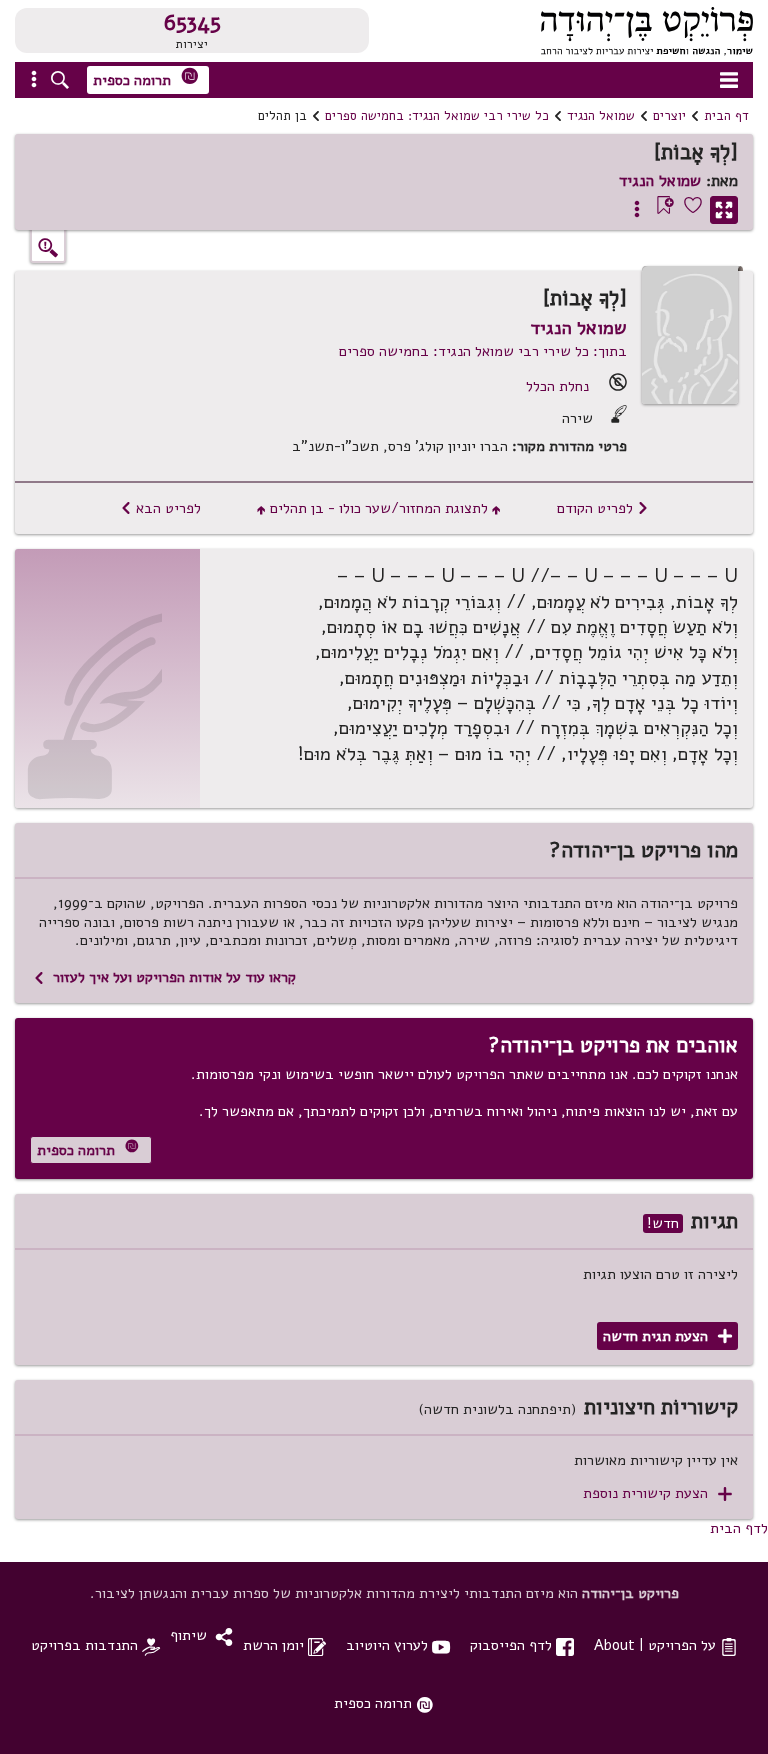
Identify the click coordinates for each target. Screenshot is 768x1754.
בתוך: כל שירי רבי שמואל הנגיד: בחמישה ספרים (483, 351)
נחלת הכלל (557, 386)
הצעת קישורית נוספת (657, 1493)
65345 (192, 23)
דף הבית (726, 116)
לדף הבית (739, 1528)
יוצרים (669, 116)
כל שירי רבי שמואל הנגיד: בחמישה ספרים (437, 116)
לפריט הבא (160, 508)
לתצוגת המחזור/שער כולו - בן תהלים (379, 508)
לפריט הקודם (603, 508)
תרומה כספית (146, 78)
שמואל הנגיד (601, 116)
